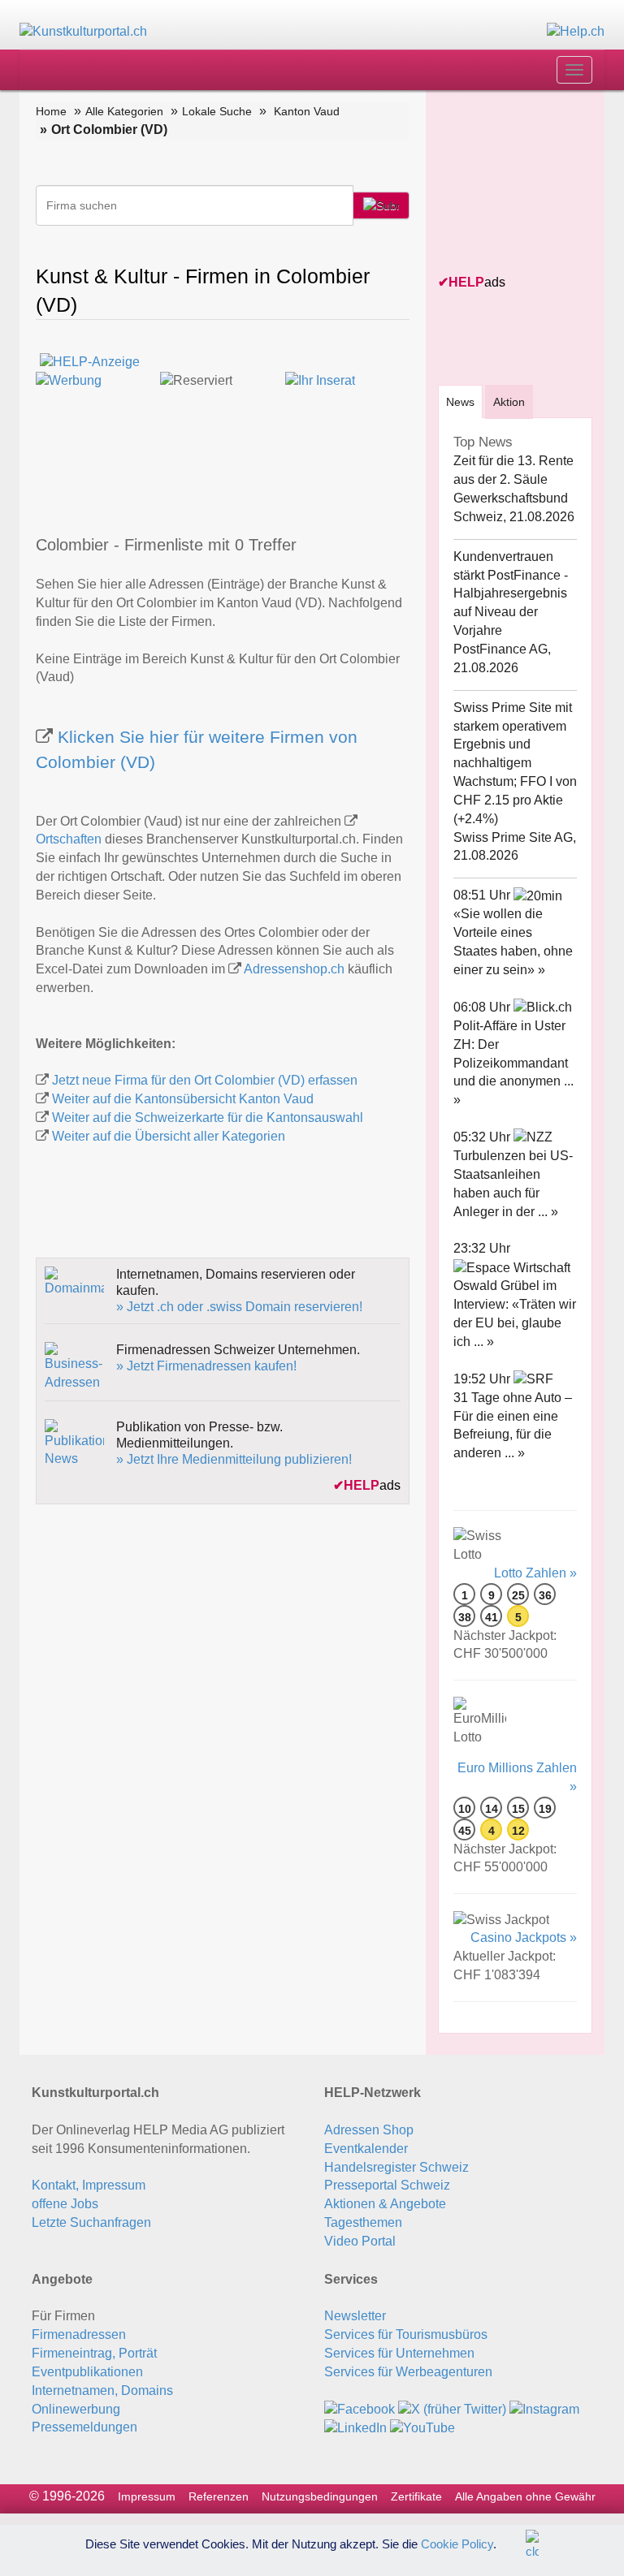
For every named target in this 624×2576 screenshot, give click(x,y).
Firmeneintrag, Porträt (94, 2353)
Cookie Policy (457, 2543)
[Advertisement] (531, 183)
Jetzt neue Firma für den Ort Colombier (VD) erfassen (205, 1080)
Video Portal (360, 2241)
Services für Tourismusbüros (406, 2334)
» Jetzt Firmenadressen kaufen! (206, 1366)
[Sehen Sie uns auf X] (452, 2409)
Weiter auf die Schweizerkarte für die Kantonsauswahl (208, 1118)
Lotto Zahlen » (535, 1573)
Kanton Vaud (307, 111)
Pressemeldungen (84, 2427)
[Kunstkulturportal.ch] (83, 31)
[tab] (460, 401)
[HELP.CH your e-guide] (576, 31)
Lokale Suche (217, 111)
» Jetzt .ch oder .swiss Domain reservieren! (239, 1307)
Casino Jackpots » (524, 1937)
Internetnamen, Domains (102, 2390)
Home (51, 111)
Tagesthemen (363, 2222)
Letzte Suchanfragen (91, 2222)
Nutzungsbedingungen (320, 2496)
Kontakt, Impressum (89, 2185)
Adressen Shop (369, 2130)
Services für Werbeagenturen (408, 2372)
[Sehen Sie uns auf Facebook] (360, 2409)
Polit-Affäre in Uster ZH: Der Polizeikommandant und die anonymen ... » (513, 1063)
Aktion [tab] (509, 402)
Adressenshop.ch (294, 969)
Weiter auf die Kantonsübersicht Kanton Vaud (183, 1099)
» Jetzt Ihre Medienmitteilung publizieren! (234, 1459)
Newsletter (355, 2316)
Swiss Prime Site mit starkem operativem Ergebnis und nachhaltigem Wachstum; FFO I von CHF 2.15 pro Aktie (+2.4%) (515, 763)
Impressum (147, 2496)
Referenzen (219, 2496)
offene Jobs (65, 2204)
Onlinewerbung (76, 2409)
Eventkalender (366, 2149)
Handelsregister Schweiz (396, 2167)
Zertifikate (416, 2496)
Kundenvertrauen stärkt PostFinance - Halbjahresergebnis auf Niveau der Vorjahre (511, 593)
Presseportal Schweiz (387, 2185)
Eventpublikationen (87, 2372)
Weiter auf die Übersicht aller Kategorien (169, 1136)
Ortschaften (69, 839)
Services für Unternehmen (399, 2353)
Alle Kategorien (124, 111)
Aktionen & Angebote (385, 2204)
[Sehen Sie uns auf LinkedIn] (355, 2428)
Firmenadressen (79, 2334)
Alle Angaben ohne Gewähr (525, 2496)
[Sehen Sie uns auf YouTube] (422, 2428)
